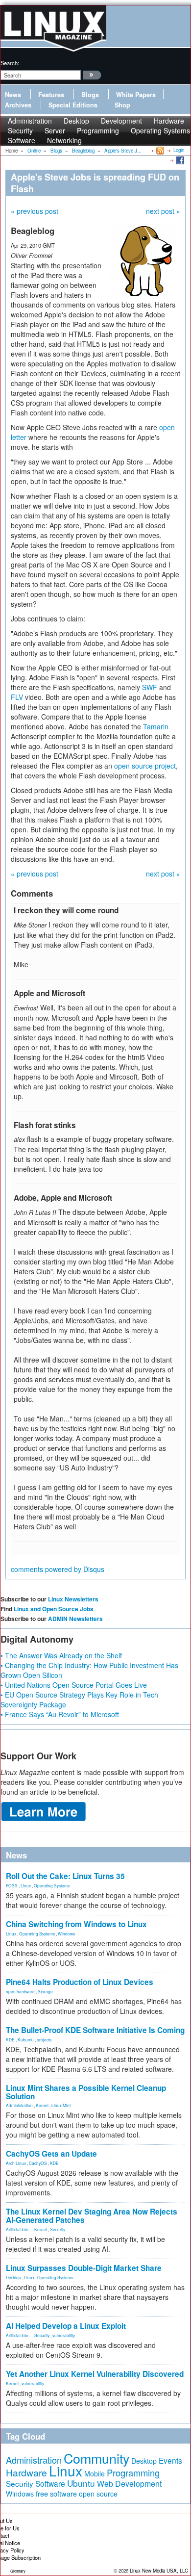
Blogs (90, 95)
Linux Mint (61, 2105)
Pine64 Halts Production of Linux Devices (80, 1982)
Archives (18, 105)
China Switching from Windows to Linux (76, 1924)
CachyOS (38, 2163)
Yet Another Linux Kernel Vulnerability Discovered (95, 2374)
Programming (98, 130)
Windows (66, 1933)
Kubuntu (26, 2039)
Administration (19, 2105)
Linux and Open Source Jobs (54, 1609)
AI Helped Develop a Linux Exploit (66, 2326)
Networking (64, 140)
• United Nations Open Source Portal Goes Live (74, 1685)
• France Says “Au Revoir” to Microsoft (60, 1714)
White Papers (136, 95)
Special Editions (73, 105)
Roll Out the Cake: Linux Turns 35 (65, 1876)
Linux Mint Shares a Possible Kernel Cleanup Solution (86, 2092)
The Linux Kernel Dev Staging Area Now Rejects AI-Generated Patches (92, 2216)
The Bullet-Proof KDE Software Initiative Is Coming (95, 2030)
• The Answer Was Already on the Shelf (61, 1655)
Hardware (26, 2473)
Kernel (42, 2105)
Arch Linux (16, 2163)
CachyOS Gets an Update (51, 2154)
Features (51, 95)
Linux (26, 1885)
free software (56, 2493)
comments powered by (58, 1569)
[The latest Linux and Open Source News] (159, 150)
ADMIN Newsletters (75, 1619)
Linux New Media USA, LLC (159, 2571)
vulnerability (64, 2335)
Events (170, 2460)
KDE (10, 2039)
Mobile (95, 2473)
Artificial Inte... (19, 2229)
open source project (145, 766)
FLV (17, 697)
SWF (150, 687)
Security (58, 2229)
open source (98, 2494)
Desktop (13, 2277)
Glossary (18, 2571)
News (13, 95)
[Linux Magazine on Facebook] (179, 160)
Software (22, 140)
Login (179, 150)
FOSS (12, 1885)
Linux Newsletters (73, 1599)
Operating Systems (160, 130)
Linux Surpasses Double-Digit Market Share (84, 2268)
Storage (45, 1991)
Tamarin (156, 726)
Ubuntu (81, 2483)
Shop (122, 105)
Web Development (129, 2484)
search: (10, 63)
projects (44, 2039)
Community (96, 2458)
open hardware (20, 1991)
